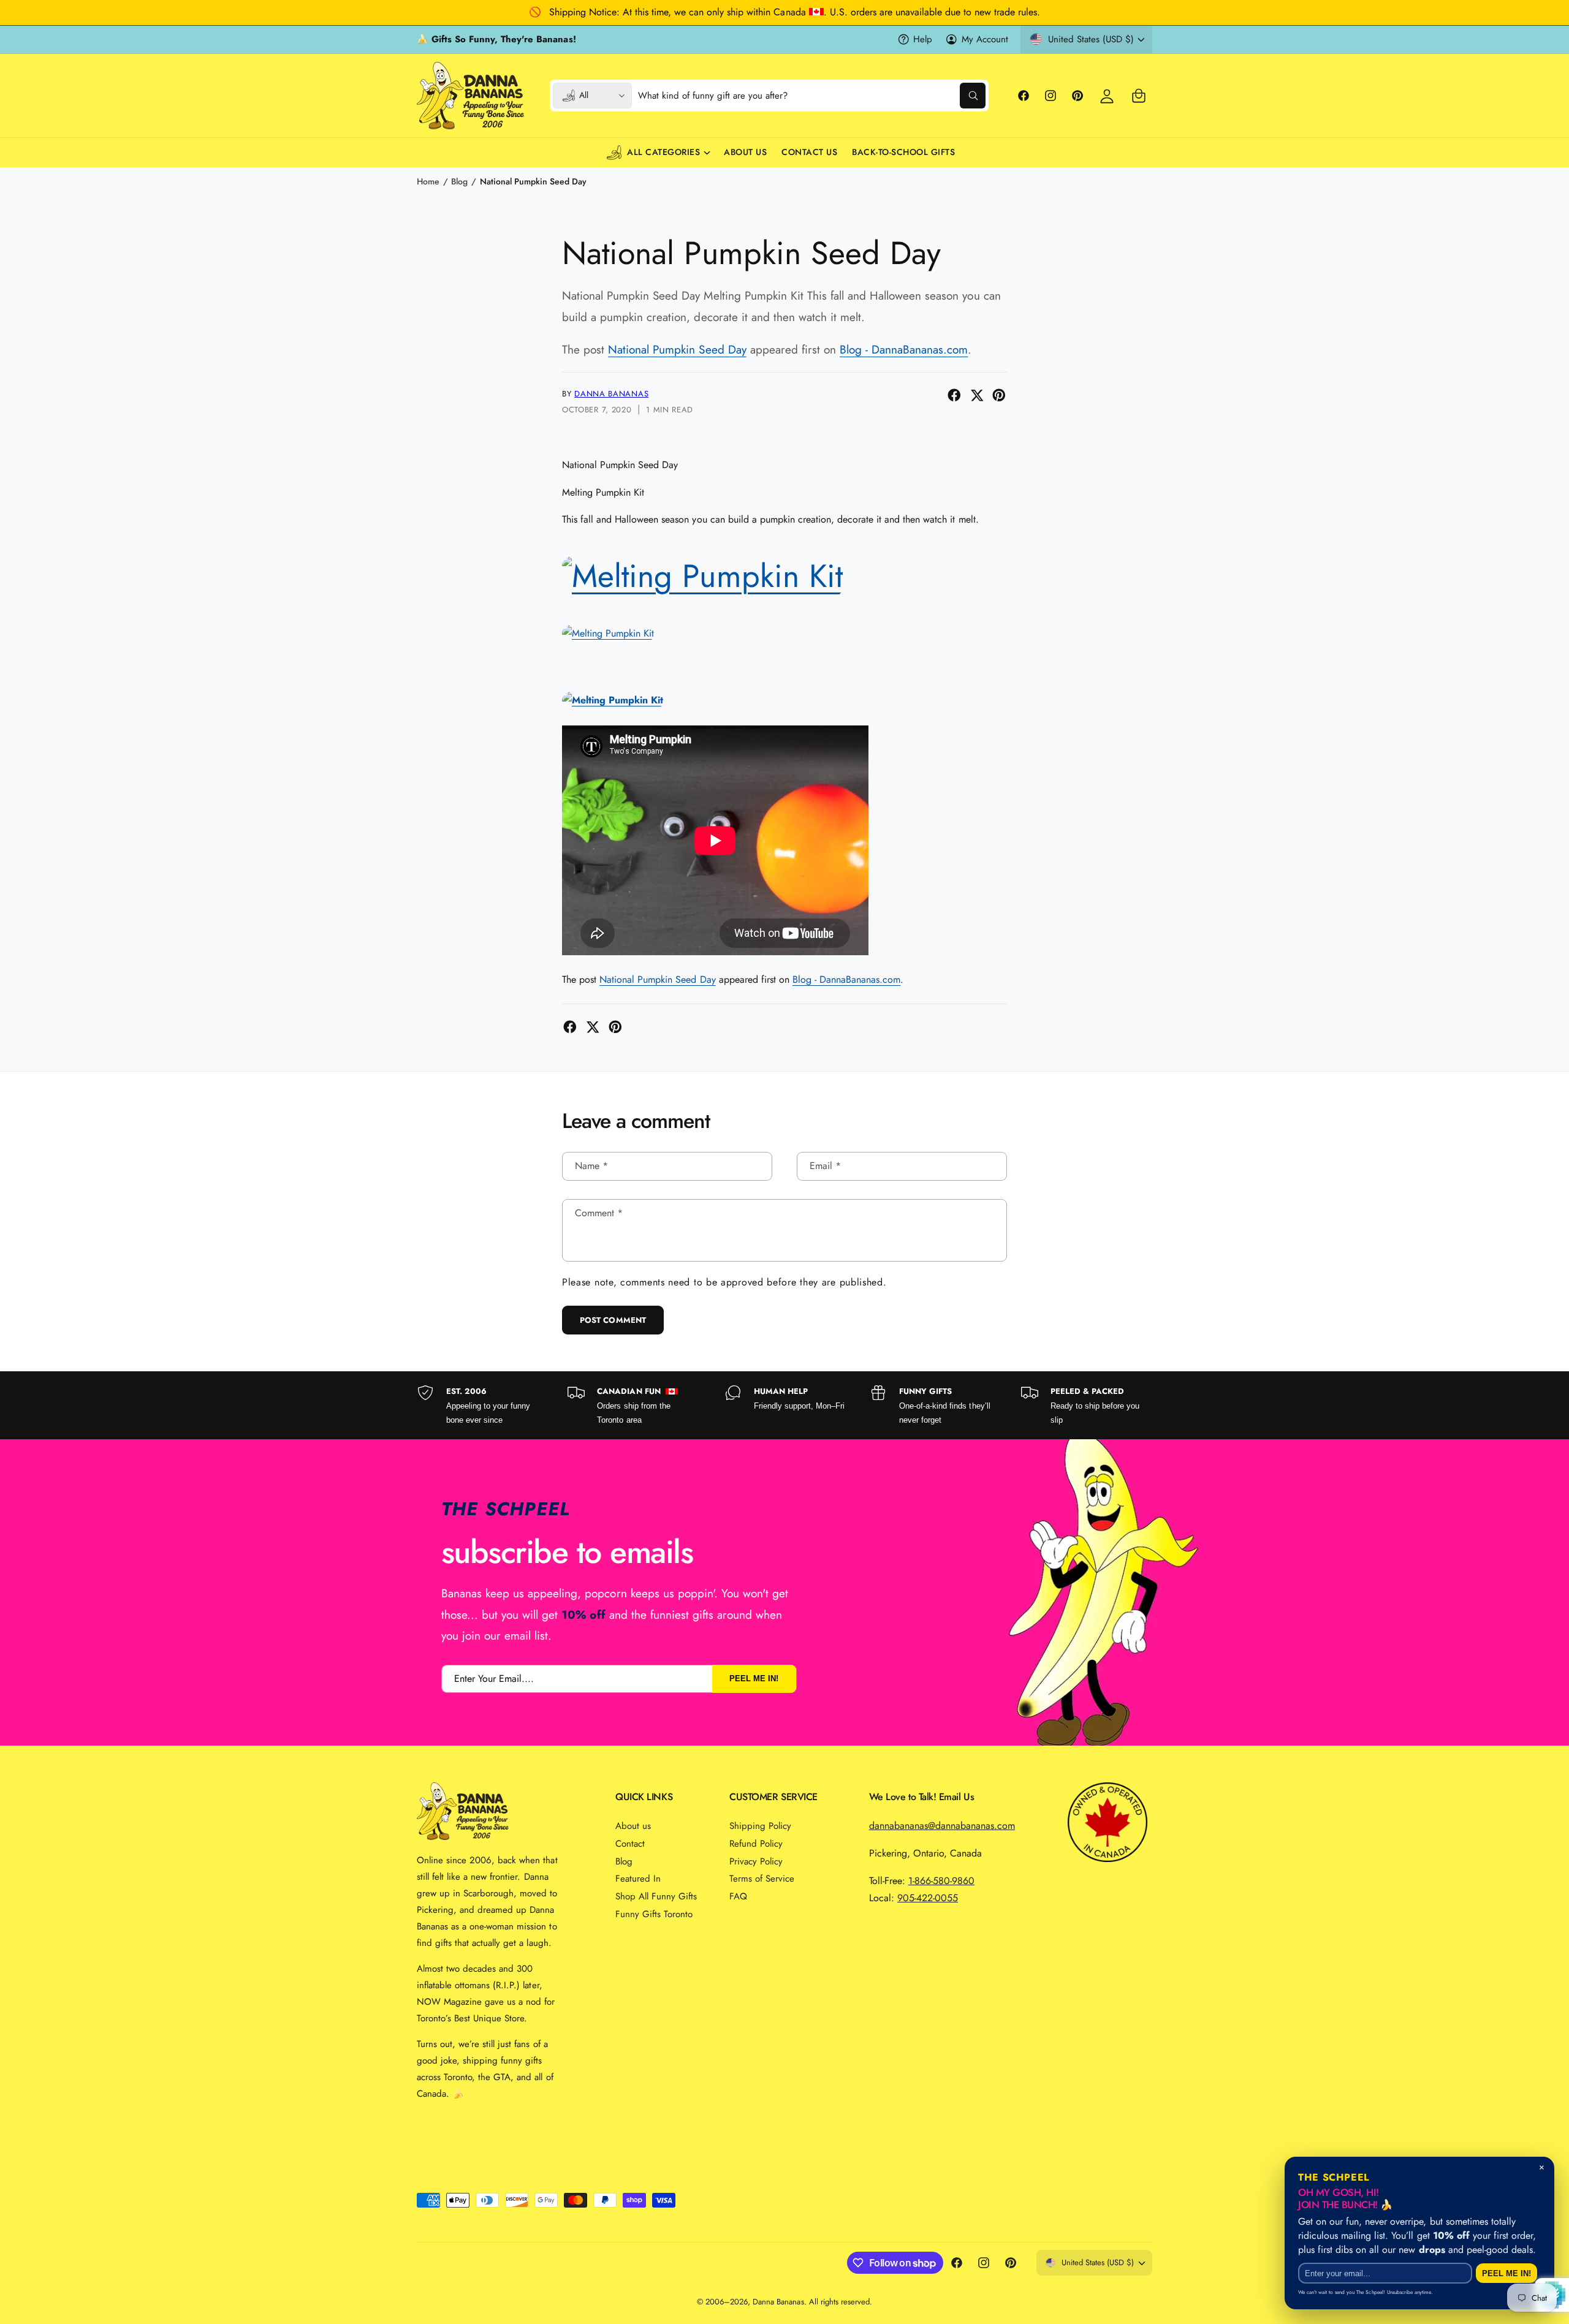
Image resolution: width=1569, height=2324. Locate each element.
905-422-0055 (928, 1898)
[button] (1139, 96)
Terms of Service (762, 1879)
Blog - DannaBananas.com (904, 350)
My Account (985, 39)
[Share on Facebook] (954, 395)
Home (428, 181)
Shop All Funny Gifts (656, 1896)
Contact (630, 1844)
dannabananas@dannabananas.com (942, 1826)
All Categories (663, 152)
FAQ (738, 1896)
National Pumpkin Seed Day (533, 181)
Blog (459, 181)
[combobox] (812, 96)
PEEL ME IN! (754, 1679)
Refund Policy (756, 1844)
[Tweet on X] (977, 395)
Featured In (638, 1879)
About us (633, 1826)
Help (923, 39)
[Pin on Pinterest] (999, 395)
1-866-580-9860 (941, 1881)
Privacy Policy (756, 1861)
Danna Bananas (611, 394)
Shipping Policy (760, 1826)
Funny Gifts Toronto (654, 1914)
